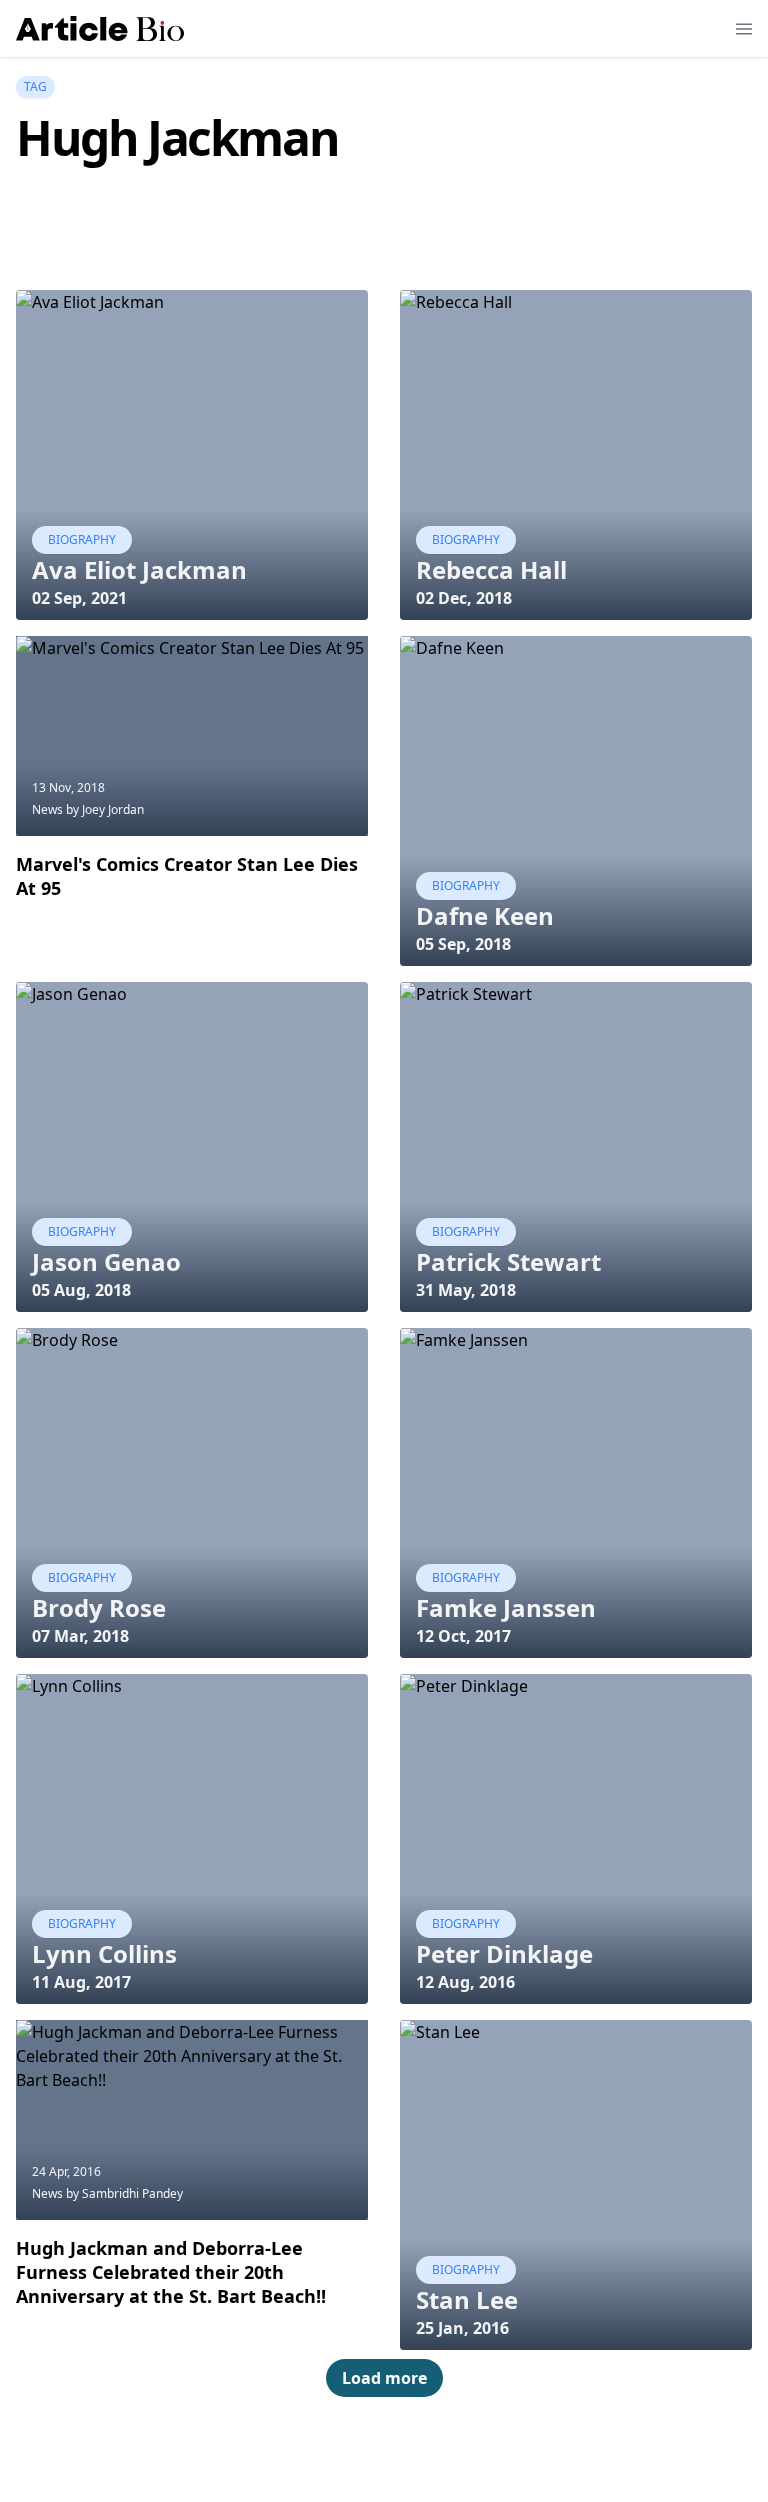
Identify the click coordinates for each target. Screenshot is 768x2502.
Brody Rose (99, 1607)
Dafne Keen (485, 915)
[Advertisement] (380, 239)
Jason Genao (106, 1261)
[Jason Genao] (192, 1147)
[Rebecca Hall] (576, 455)
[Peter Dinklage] (576, 1839)
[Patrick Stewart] (576, 1147)
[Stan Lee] (576, 2185)
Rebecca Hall (491, 569)
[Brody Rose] (192, 1493)
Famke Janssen (506, 1607)
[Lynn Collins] (192, 1839)
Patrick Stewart (508, 1261)
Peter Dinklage (504, 1953)
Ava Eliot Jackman (139, 569)
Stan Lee (467, 2299)
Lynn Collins (104, 1953)
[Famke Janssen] (576, 1493)
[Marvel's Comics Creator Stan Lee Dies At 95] (192, 736)
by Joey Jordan (105, 809)
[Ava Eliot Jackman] (192, 455)
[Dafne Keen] (576, 801)
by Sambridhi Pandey (124, 2193)
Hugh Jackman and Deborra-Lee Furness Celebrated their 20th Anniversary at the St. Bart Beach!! (171, 2272)
